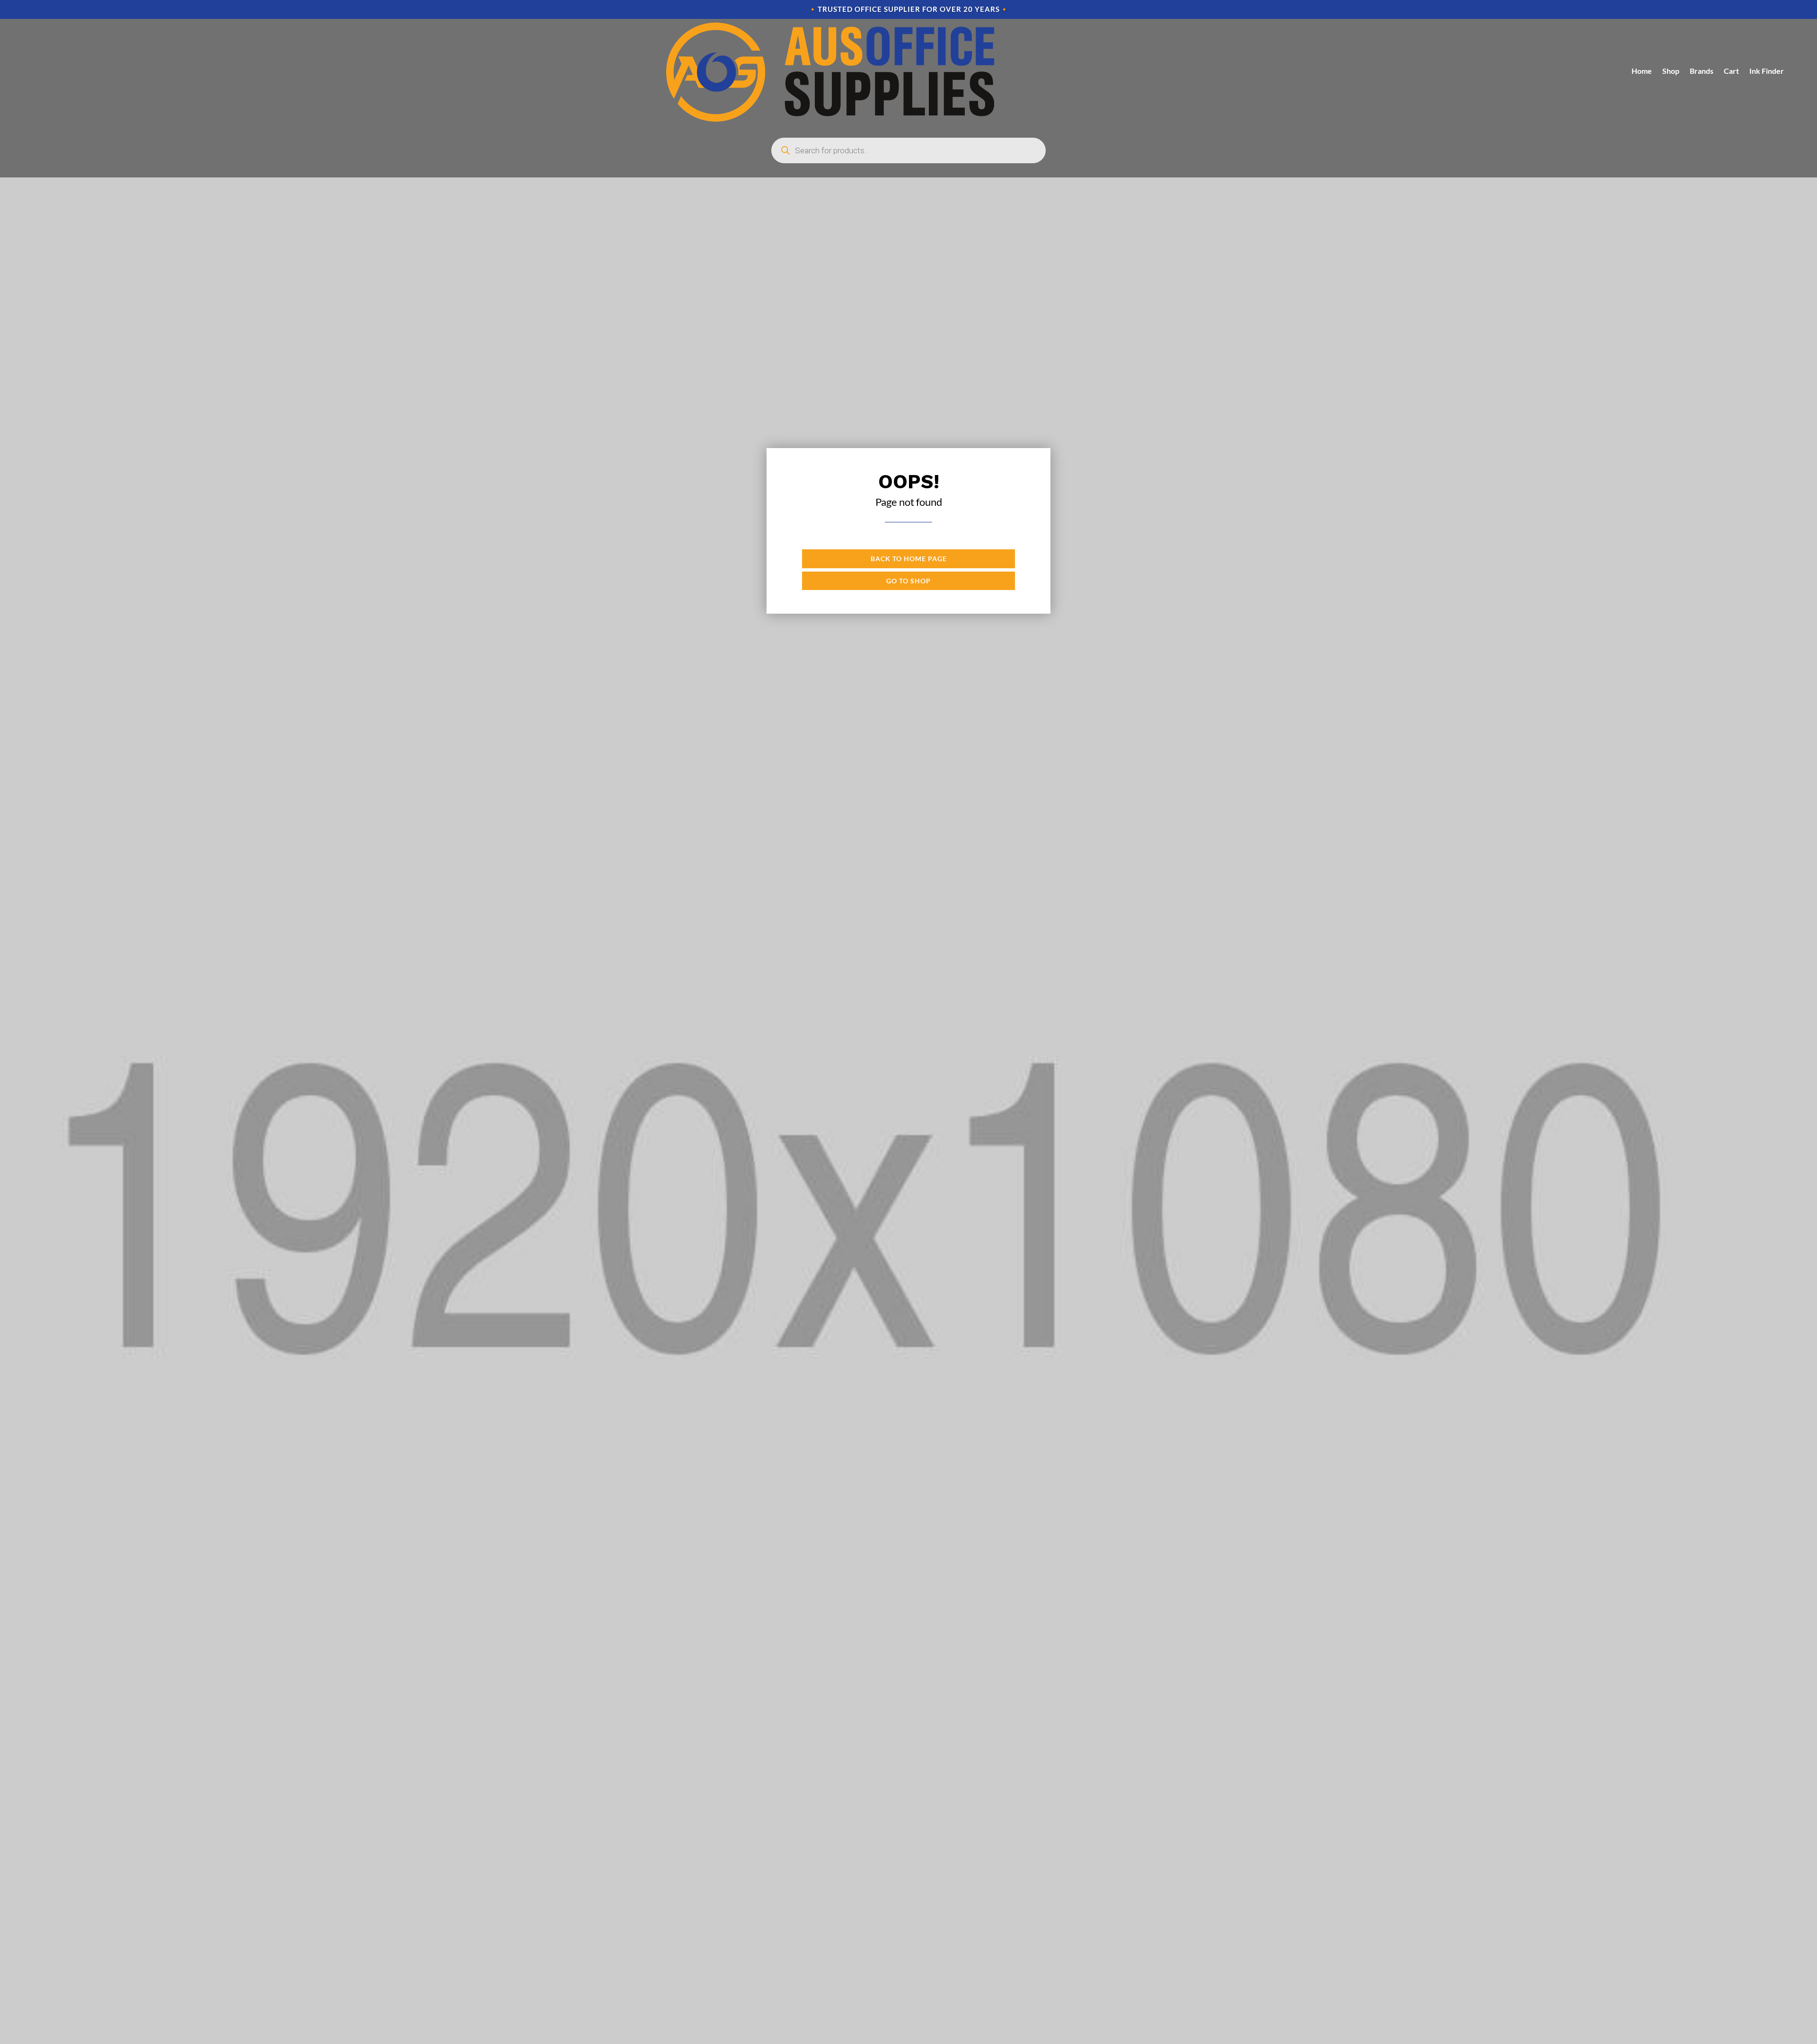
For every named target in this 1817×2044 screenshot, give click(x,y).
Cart (1731, 71)
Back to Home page (909, 559)
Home (1642, 71)
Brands (1702, 71)
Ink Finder (1767, 71)
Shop (1671, 71)
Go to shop (908, 581)
